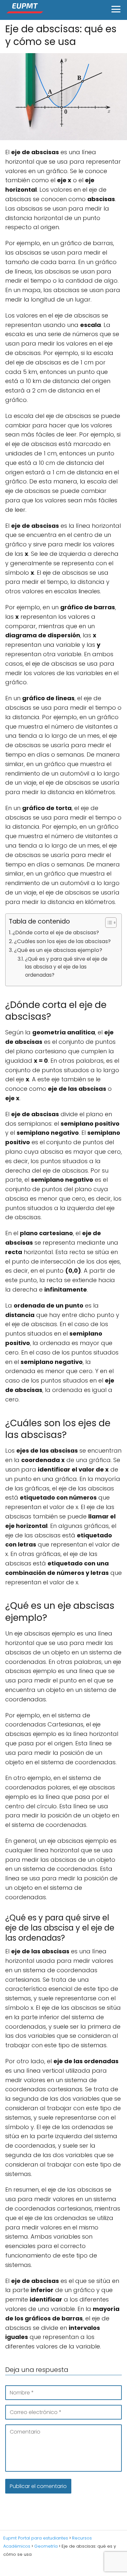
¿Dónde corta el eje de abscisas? (56, 933)
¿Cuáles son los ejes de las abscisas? (62, 941)
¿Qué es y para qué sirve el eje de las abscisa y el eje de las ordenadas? (66, 967)
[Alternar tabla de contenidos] (108, 923)
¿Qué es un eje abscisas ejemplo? (58, 950)
